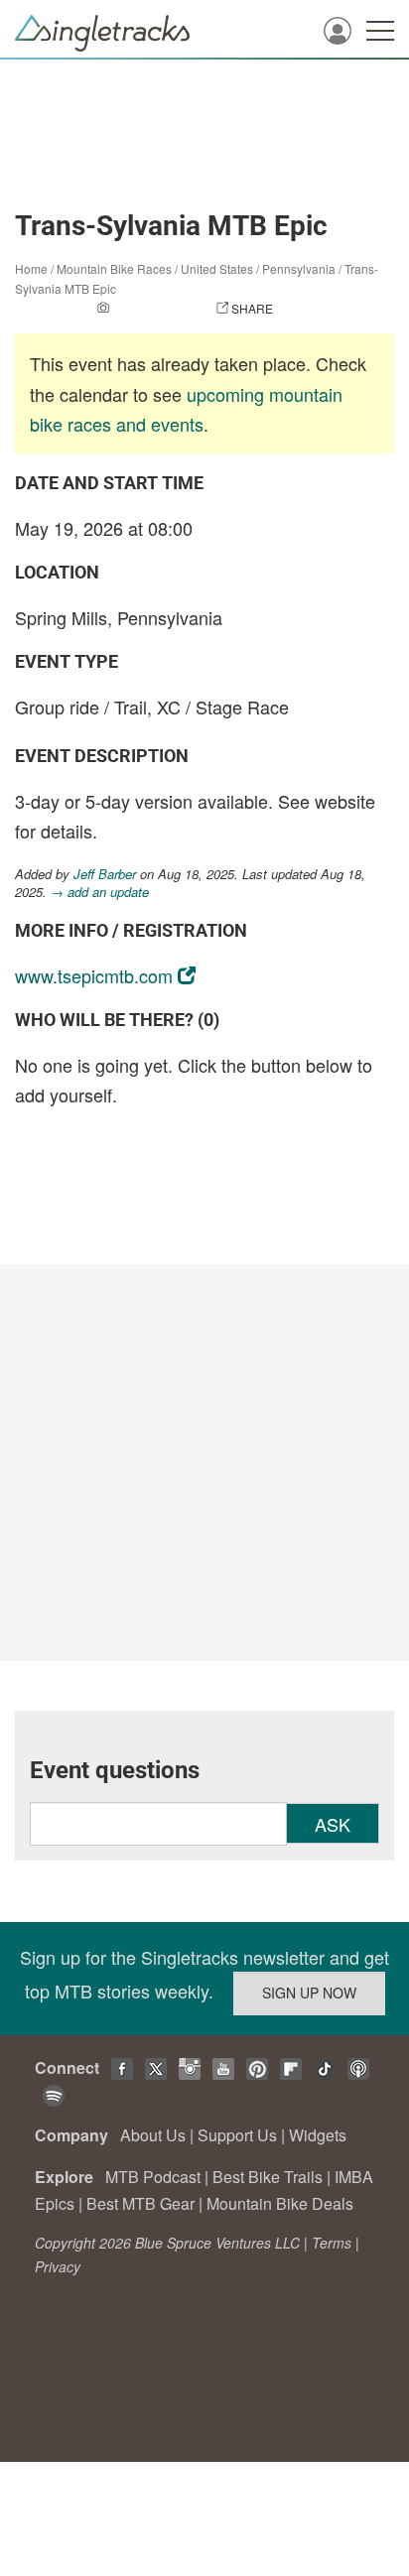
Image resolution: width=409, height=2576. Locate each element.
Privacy (58, 2266)
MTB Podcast (153, 2177)
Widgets (318, 2135)
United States (217, 268)
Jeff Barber (105, 874)
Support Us (237, 2135)
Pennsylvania (299, 268)
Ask (333, 1824)
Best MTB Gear (140, 2203)
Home (31, 268)
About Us (153, 2135)
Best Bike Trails (268, 2177)
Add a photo (153, 308)
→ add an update (100, 892)
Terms (332, 2243)
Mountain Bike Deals (280, 2203)
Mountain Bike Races (114, 268)
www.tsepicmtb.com (94, 975)
